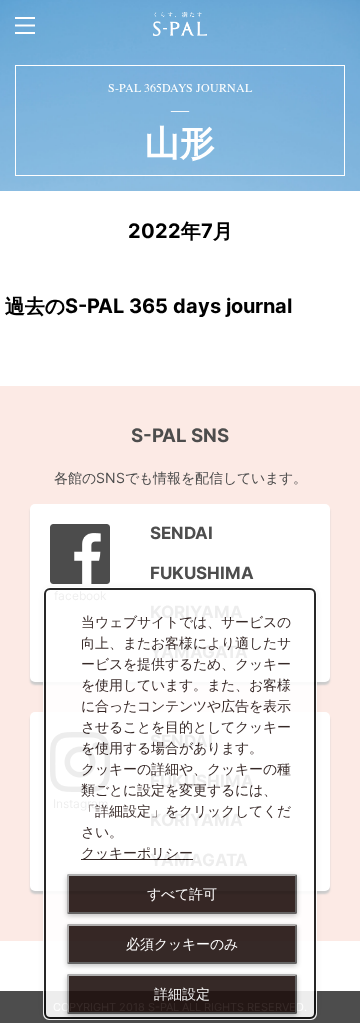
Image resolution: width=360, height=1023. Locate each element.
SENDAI (171, 533)
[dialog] (180, 803)
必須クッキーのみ (182, 944)
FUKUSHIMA (192, 573)
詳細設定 (182, 994)
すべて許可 (182, 894)
